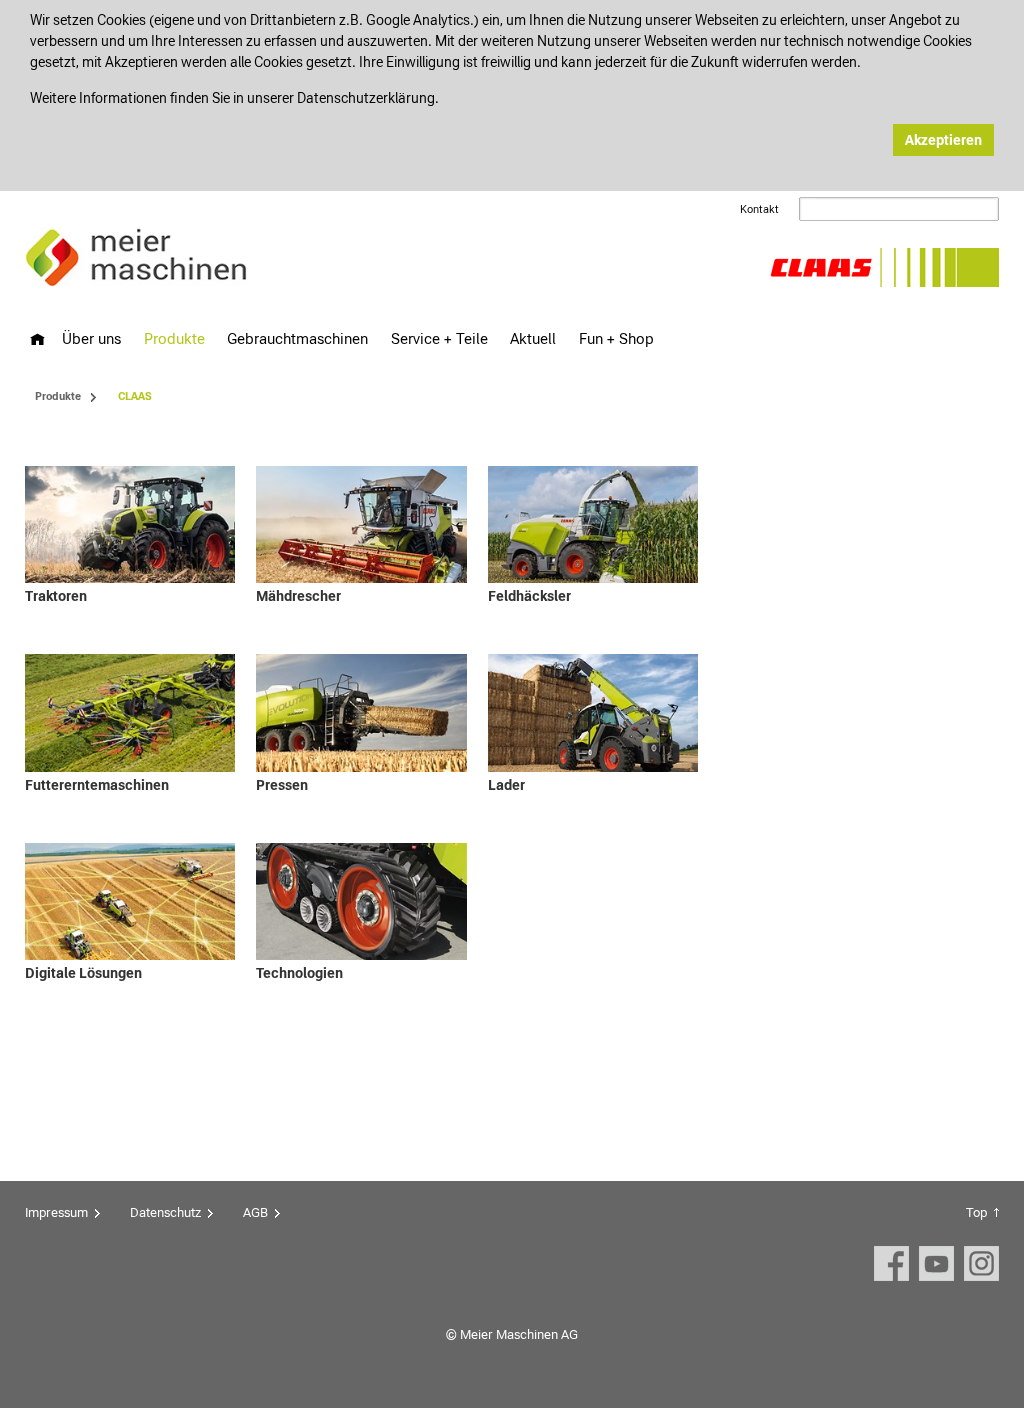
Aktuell (533, 338)
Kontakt (759, 209)
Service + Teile (439, 338)
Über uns (91, 338)
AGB (255, 1212)
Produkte (174, 338)
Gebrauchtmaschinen (297, 338)
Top (976, 1212)
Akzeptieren (943, 140)
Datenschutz (165, 1212)
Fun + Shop (616, 338)
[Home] (37, 339)
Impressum (56, 1212)
